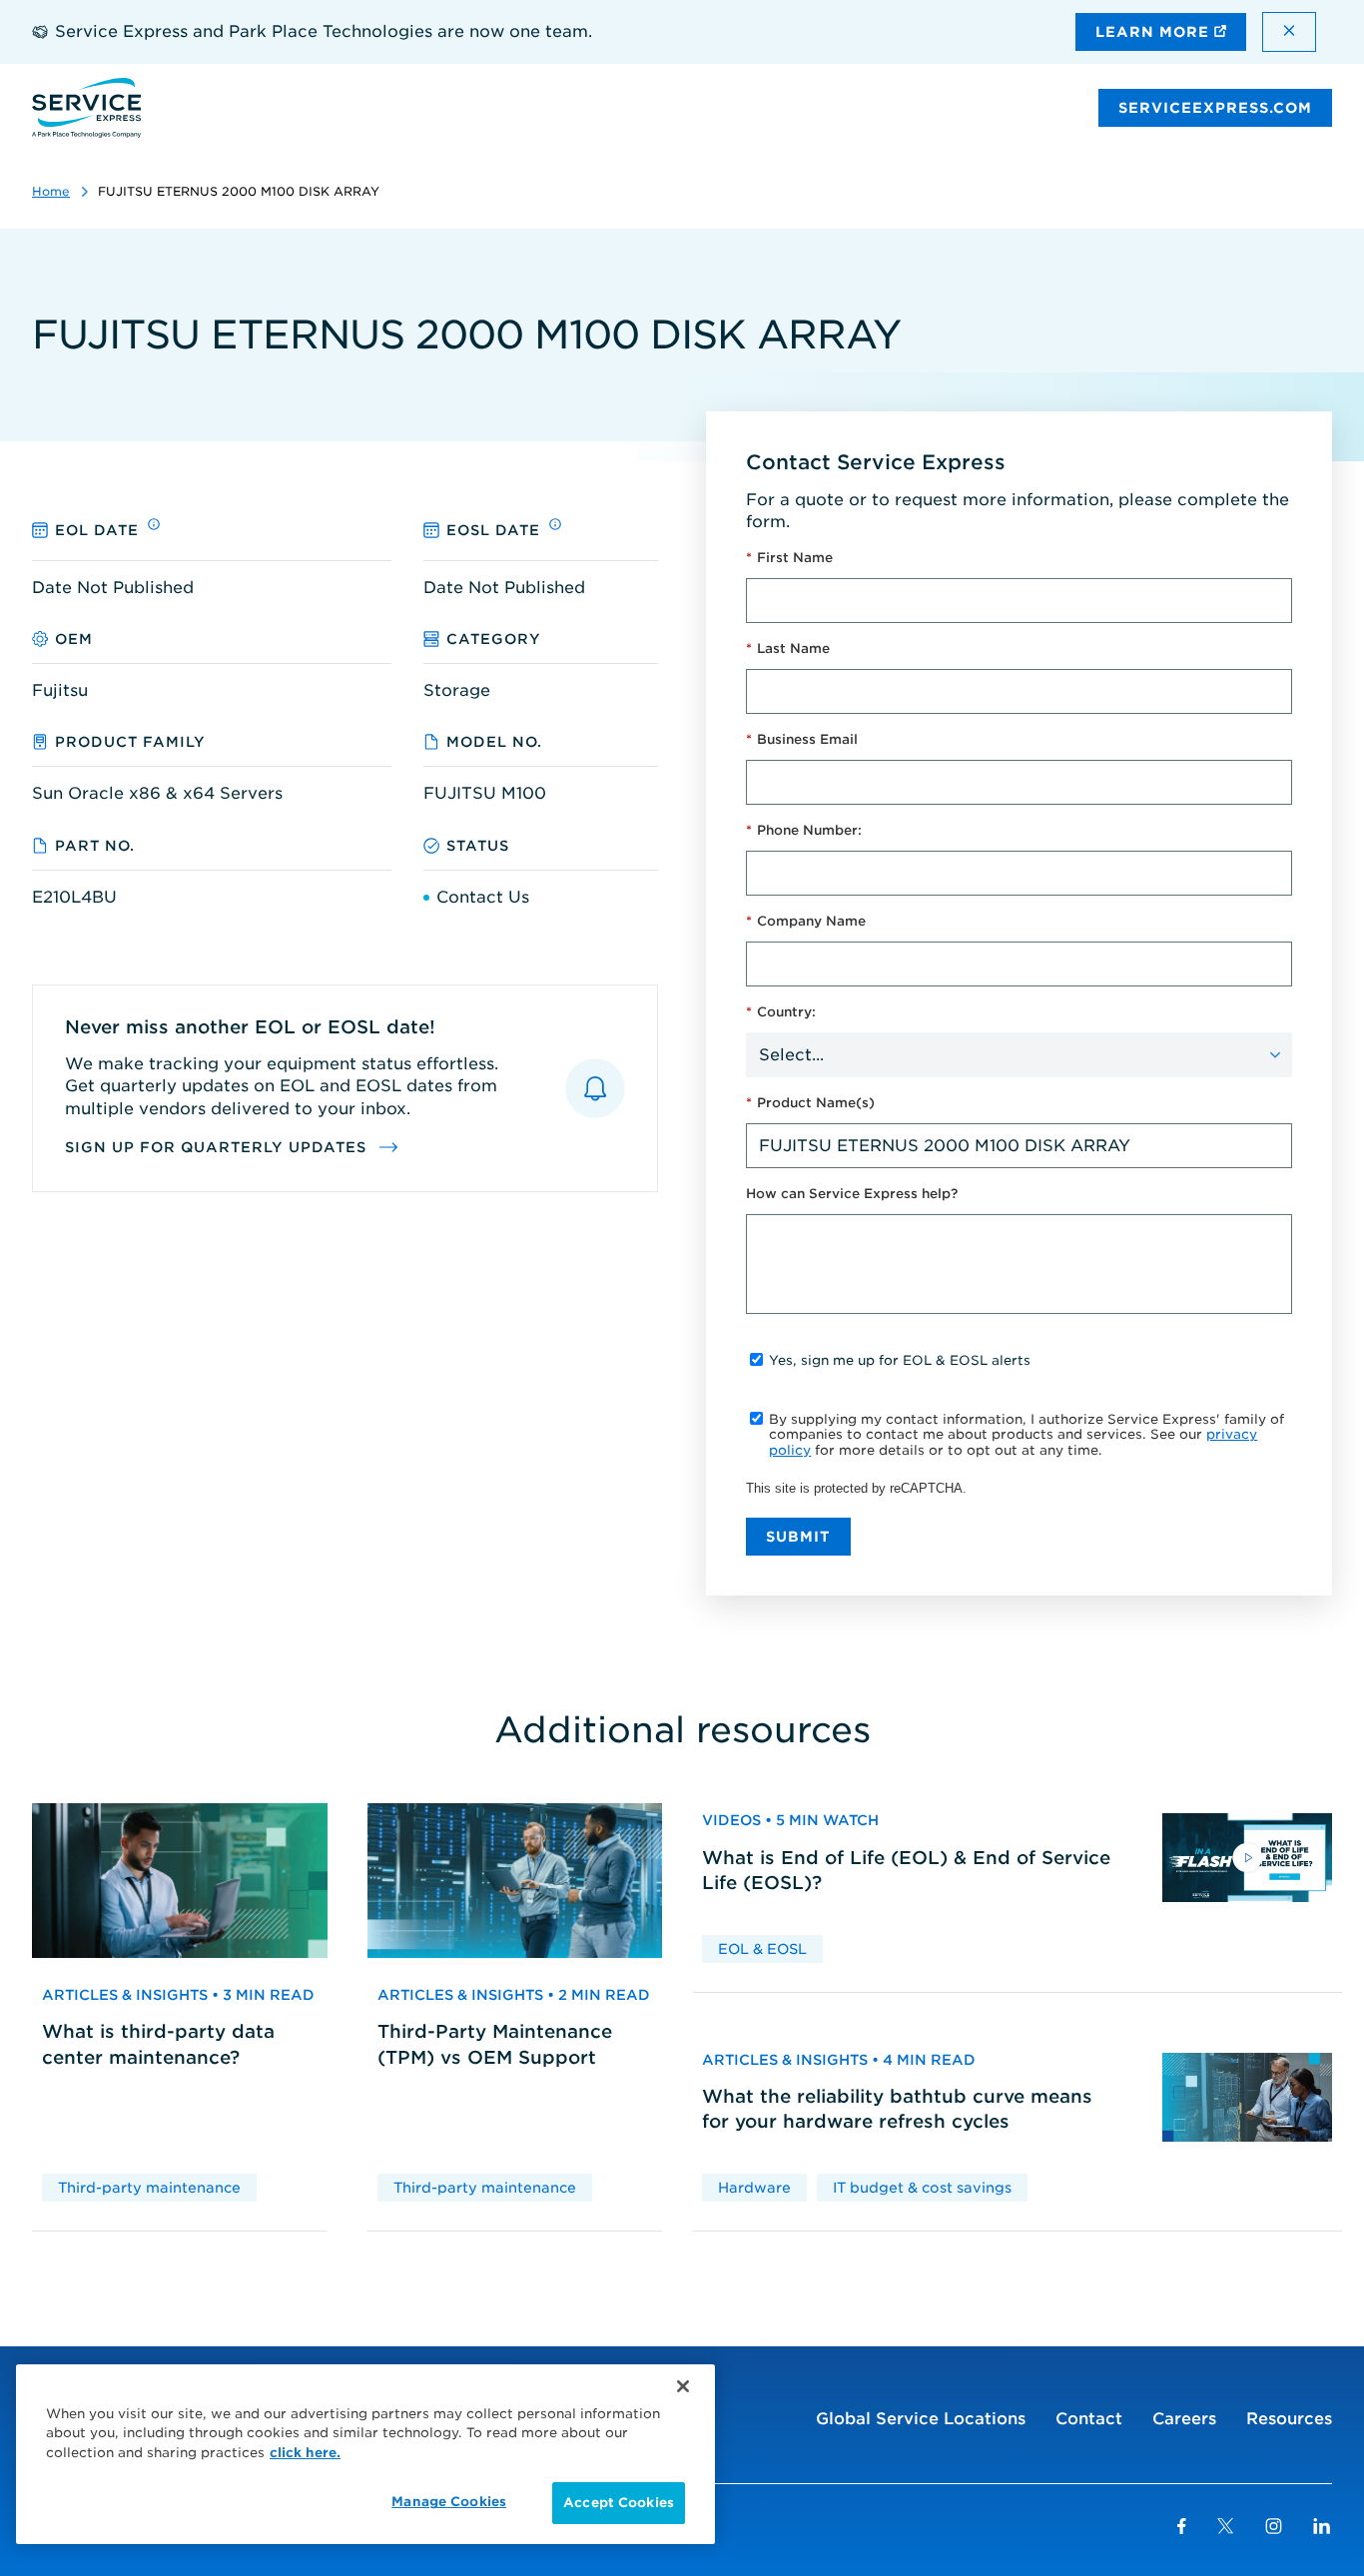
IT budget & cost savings (922, 2188)
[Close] (683, 2386)
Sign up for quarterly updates (218, 1147)
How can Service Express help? (852, 1194)
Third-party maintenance (149, 2188)
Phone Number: (804, 830)
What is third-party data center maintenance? (158, 2044)
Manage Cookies (449, 2502)
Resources (1289, 2419)
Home (51, 191)
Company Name (806, 921)
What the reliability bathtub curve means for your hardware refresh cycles (897, 2109)
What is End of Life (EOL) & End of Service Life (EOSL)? (906, 1870)
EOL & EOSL (762, 1949)
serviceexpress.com (1215, 108)
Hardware (754, 2188)
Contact (1089, 2419)
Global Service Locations (921, 2419)
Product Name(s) (810, 1103)
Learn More (1155, 32)
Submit (798, 1537)
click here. (305, 2453)
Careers (1184, 2419)
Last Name (788, 648)
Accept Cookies (619, 2503)
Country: (781, 1012)
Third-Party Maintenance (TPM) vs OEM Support (495, 2044)
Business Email (802, 739)
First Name (789, 558)
